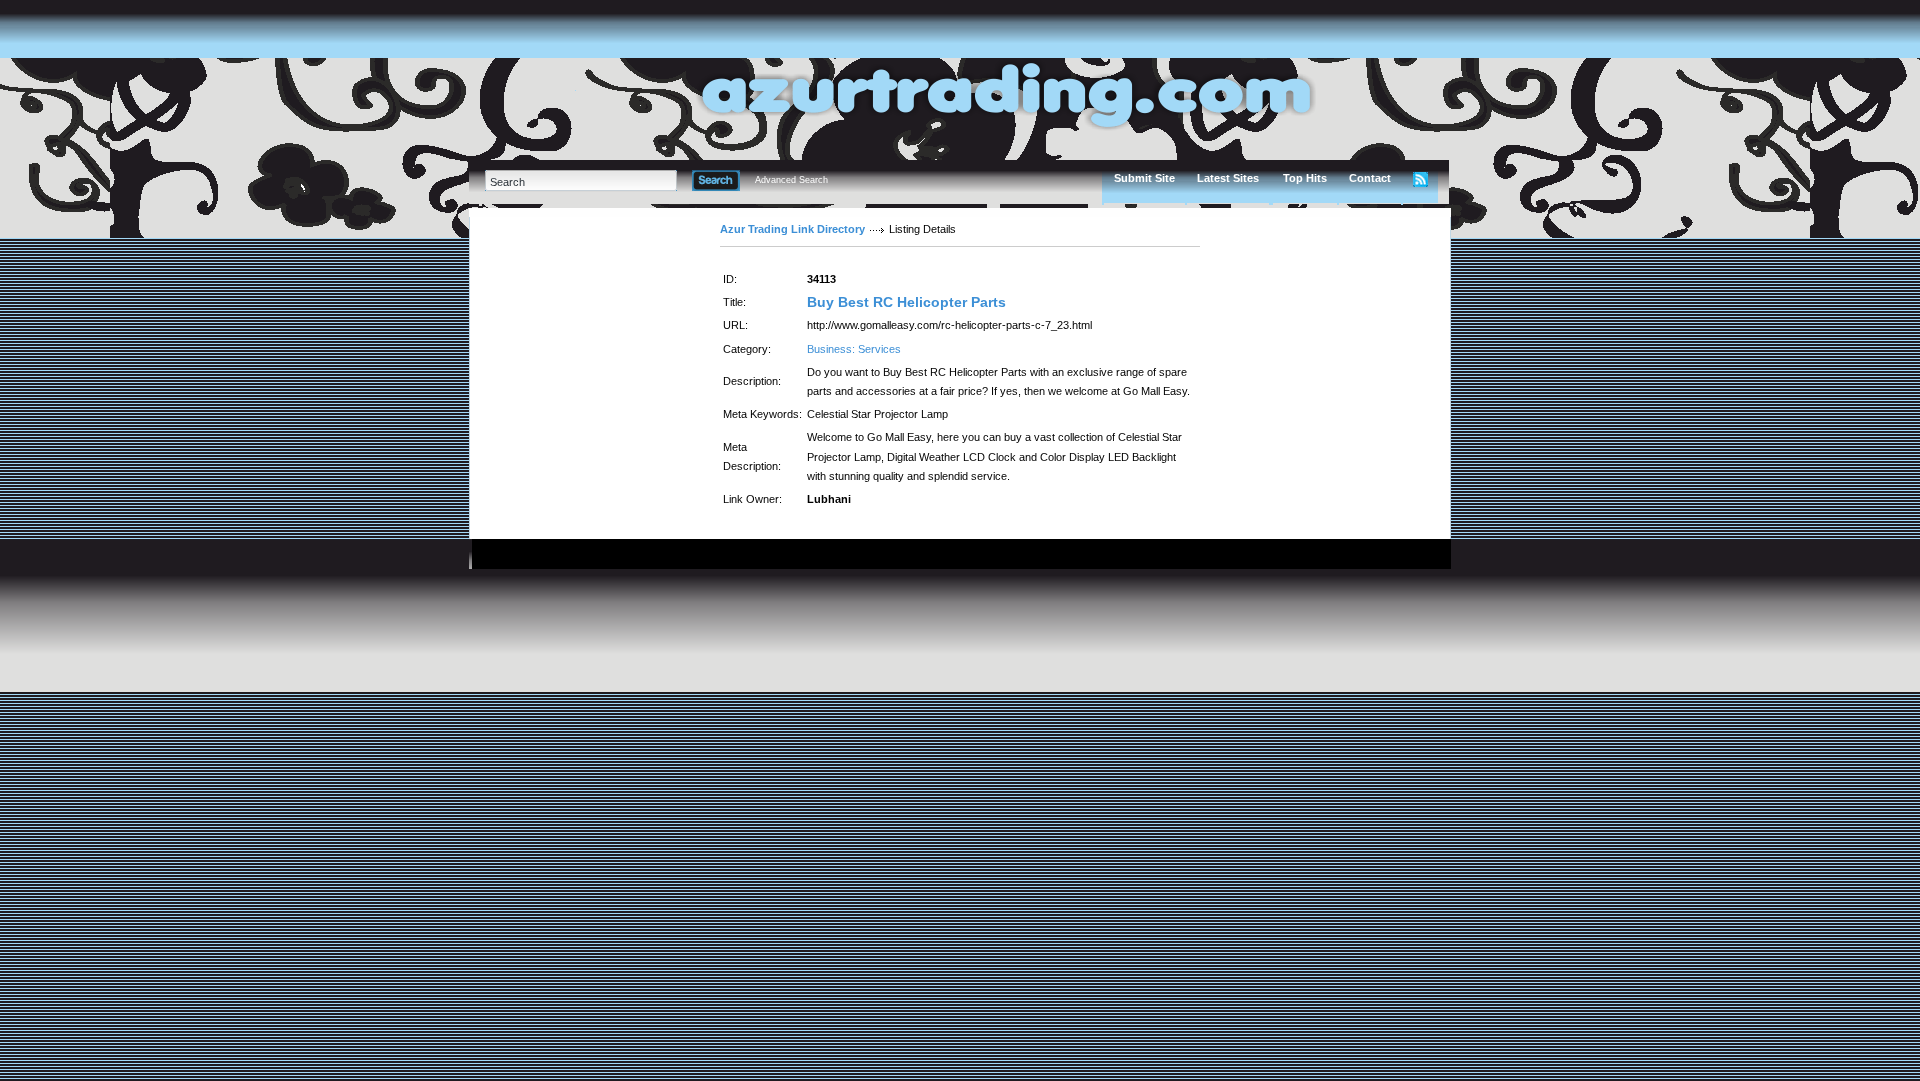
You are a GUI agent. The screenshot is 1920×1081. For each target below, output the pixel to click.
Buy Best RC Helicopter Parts (906, 302)
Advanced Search (791, 180)
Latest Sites (1228, 178)
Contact (1370, 178)
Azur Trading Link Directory (792, 229)
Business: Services (854, 349)
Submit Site (1144, 178)
